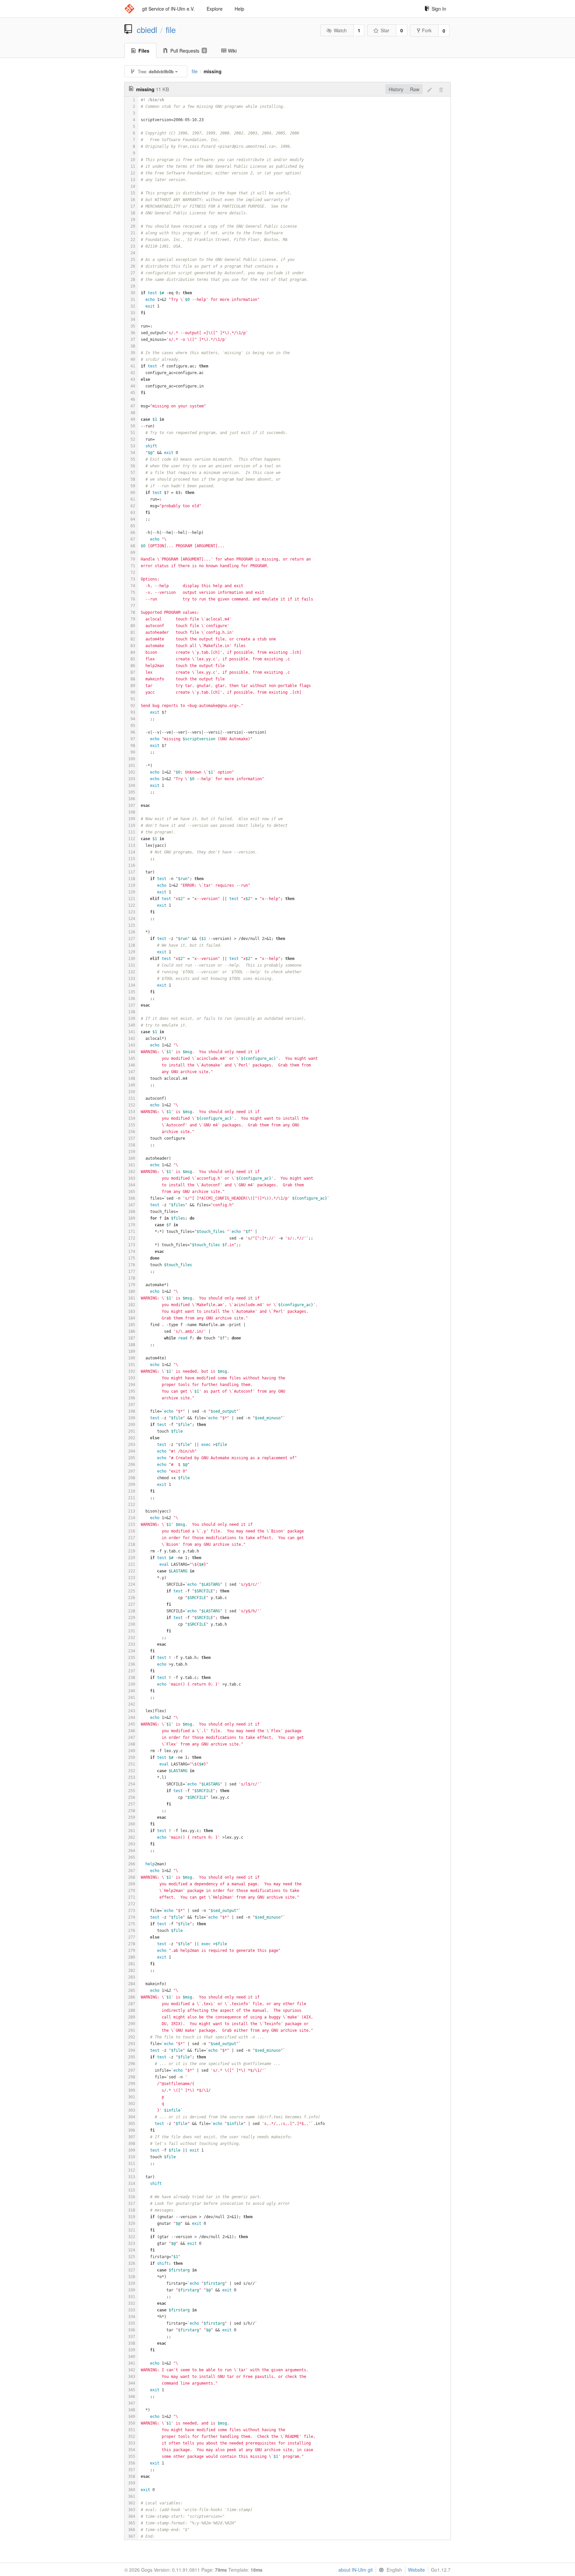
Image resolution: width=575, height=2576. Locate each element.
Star (385, 30)
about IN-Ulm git (356, 2570)
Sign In (439, 9)
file (171, 30)
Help (239, 9)
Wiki (232, 51)
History (396, 89)
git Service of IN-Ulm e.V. (168, 9)
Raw (415, 89)
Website (416, 2570)
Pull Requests (188, 51)
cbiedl (147, 30)
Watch (340, 30)
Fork (427, 30)
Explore (215, 9)
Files (144, 51)
